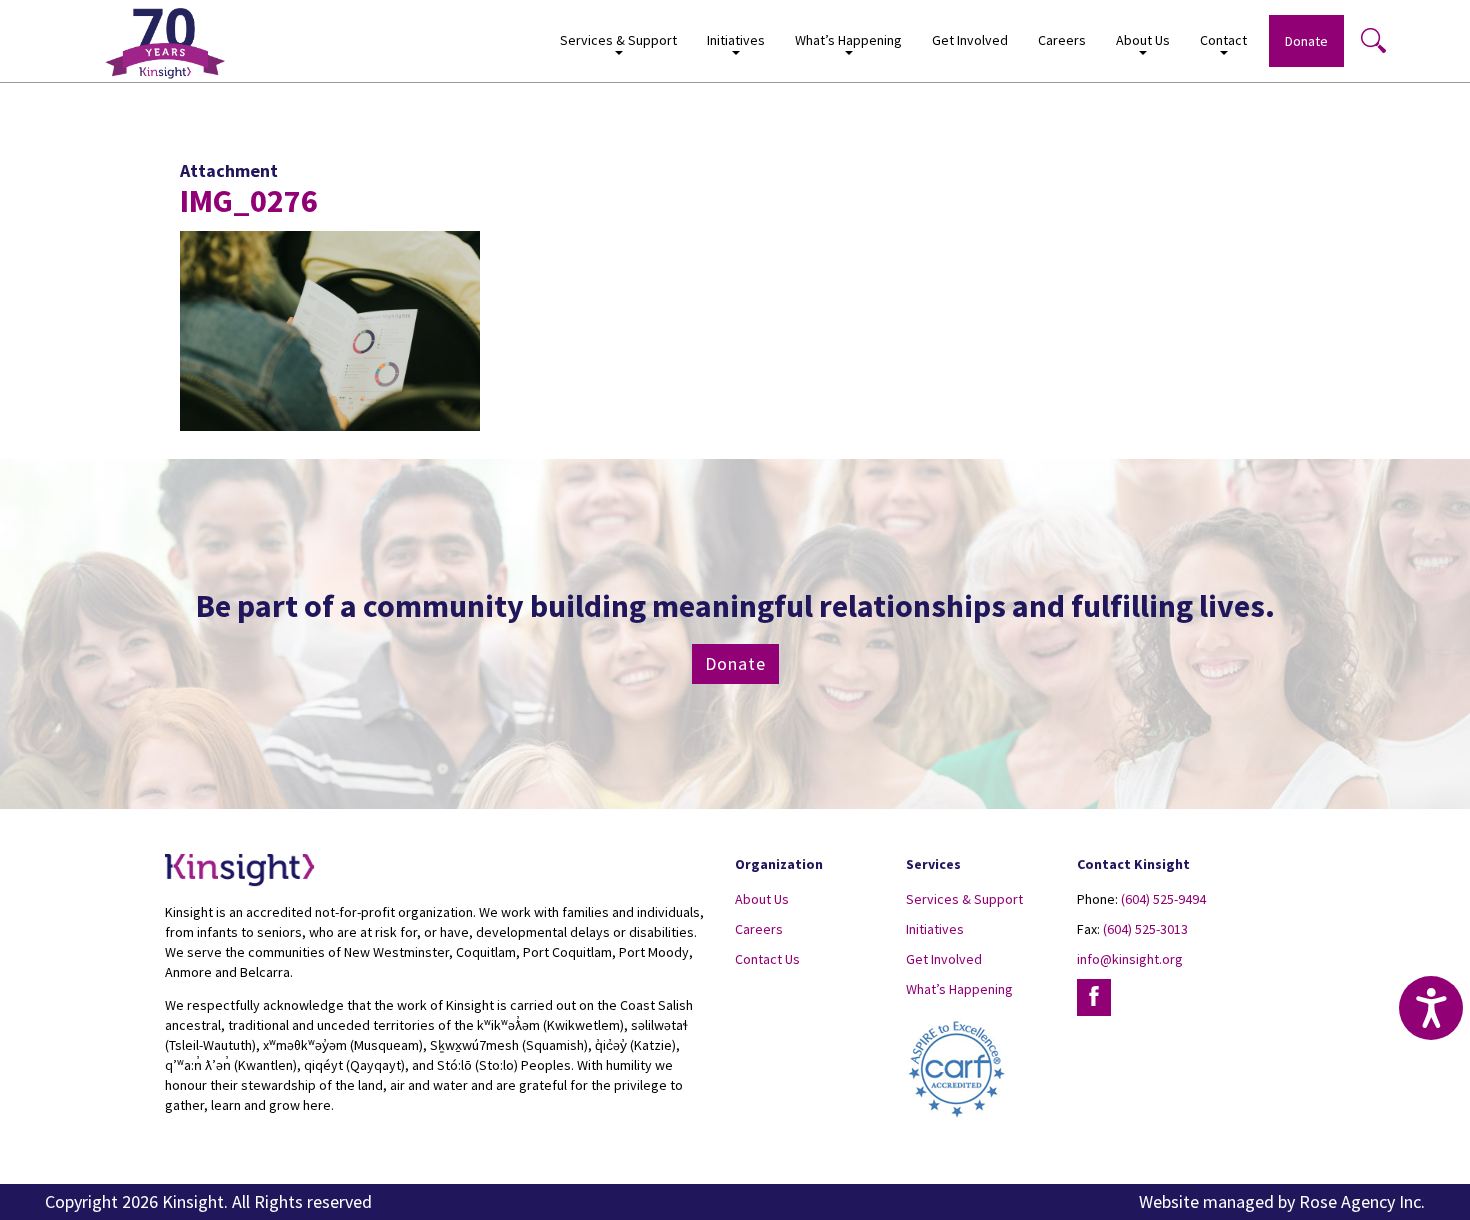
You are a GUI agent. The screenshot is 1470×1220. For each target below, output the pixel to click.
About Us (762, 899)
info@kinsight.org (1130, 959)
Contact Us (767, 959)
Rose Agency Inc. (1362, 1201)
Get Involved (970, 40)
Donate (1306, 41)
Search (1373, 40)
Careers (1062, 40)
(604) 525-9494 (1163, 899)
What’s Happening (959, 989)
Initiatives (935, 929)
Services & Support (964, 899)
